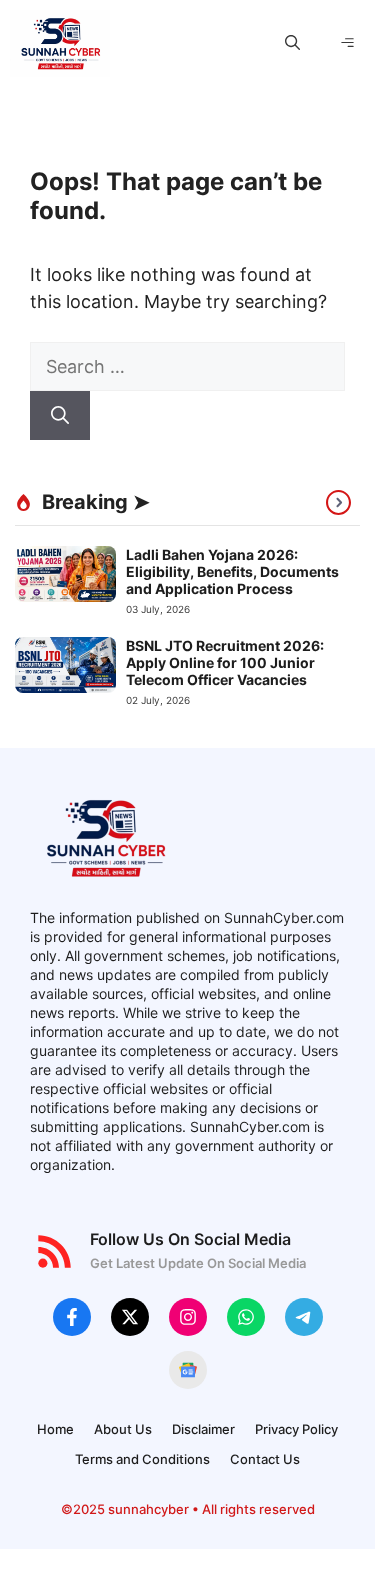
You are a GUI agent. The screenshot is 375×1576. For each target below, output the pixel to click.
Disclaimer (203, 1429)
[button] (292, 43)
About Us (123, 1429)
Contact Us (265, 1459)
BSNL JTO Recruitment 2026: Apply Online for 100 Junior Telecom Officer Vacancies (225, 662)
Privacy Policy (296, 1429)
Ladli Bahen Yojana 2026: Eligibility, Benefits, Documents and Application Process (232, 571)
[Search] (60, 415)
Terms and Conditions (142, 1459)
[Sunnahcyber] (60, 43)
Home (55, 1429)
